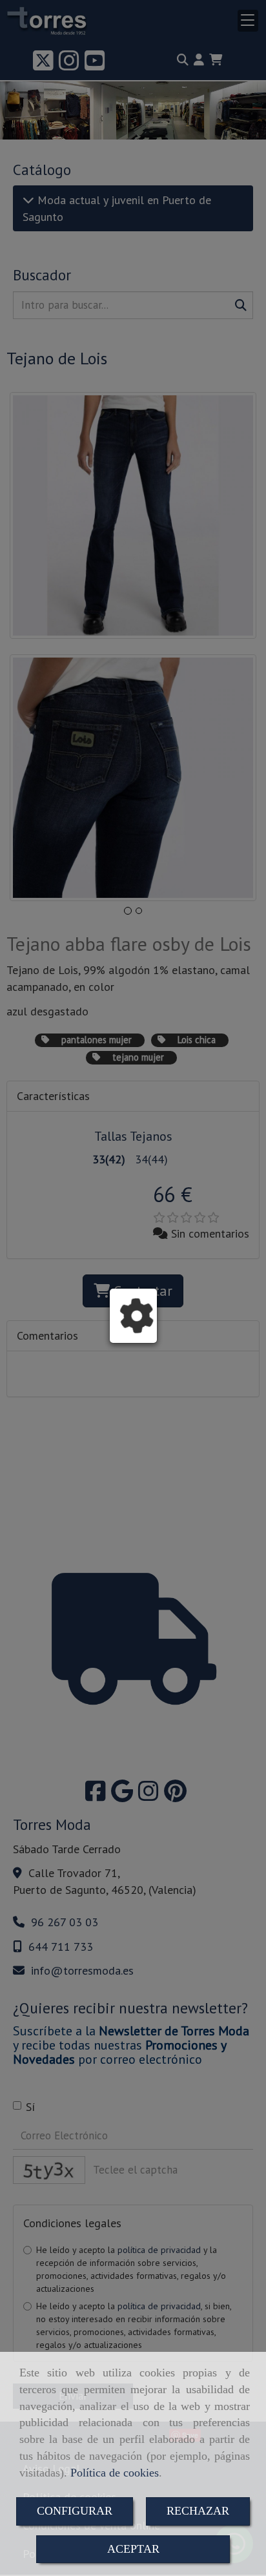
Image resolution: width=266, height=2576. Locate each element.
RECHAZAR (198, 2511)
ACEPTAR (133, 2549)
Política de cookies (115, 2473)
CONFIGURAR (75, 2511)
